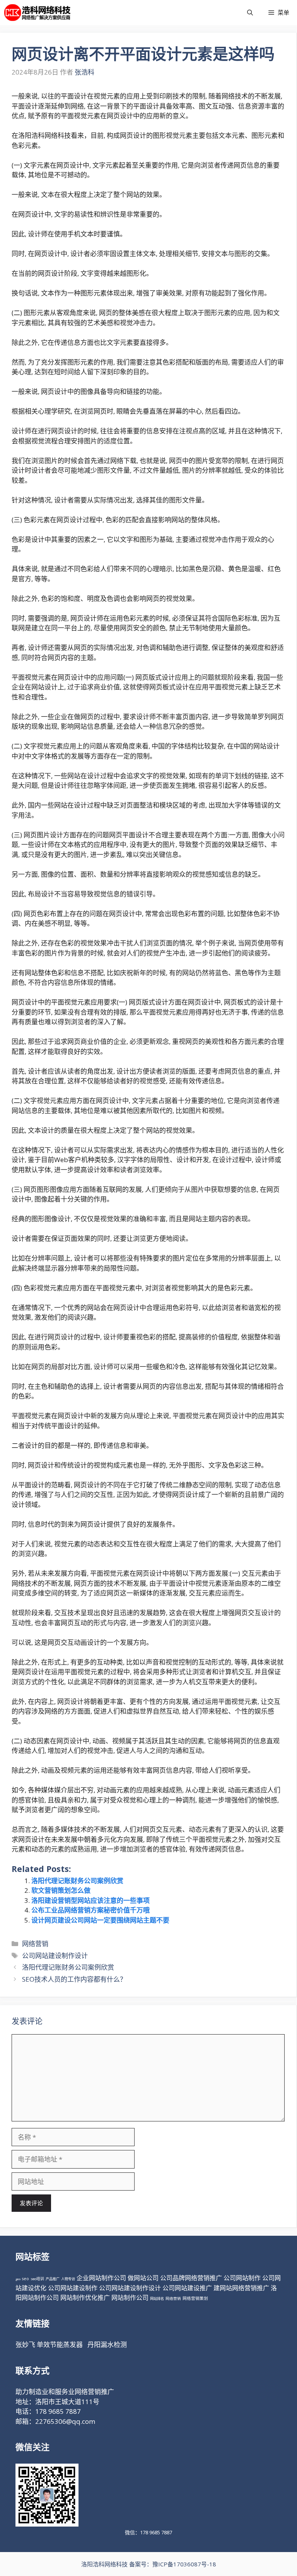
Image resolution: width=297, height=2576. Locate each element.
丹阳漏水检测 (107, 2344)
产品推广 (53, 2279)
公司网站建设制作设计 (55, 1956)
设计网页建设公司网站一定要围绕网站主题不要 (100, 1920)
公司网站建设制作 (73, 2288)
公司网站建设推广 (187, 2288)
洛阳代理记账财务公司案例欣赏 (77, 1881)
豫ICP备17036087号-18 (184, 2564)
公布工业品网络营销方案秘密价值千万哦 (90, 1910)
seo (26, 2279)
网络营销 (35, 1944)
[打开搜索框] (250, 13)
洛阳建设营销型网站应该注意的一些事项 (90, 1900)
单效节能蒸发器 (60, 2344)
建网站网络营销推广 (241, 2288)
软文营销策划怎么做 (61, 1890)
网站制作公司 (130, 2298)
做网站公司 (143, 2278)
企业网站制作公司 (101, 2278)
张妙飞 (25, 2344)
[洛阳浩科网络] (37, 13)
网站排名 (157, 2299)
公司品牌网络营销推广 (191, 2278)
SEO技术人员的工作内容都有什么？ (74, 1979)
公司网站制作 (242, 2278)
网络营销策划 (195, 2298)
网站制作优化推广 (85, 2298)
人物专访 (68, 2279)
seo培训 (37, 2279)
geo (18, 2279)
